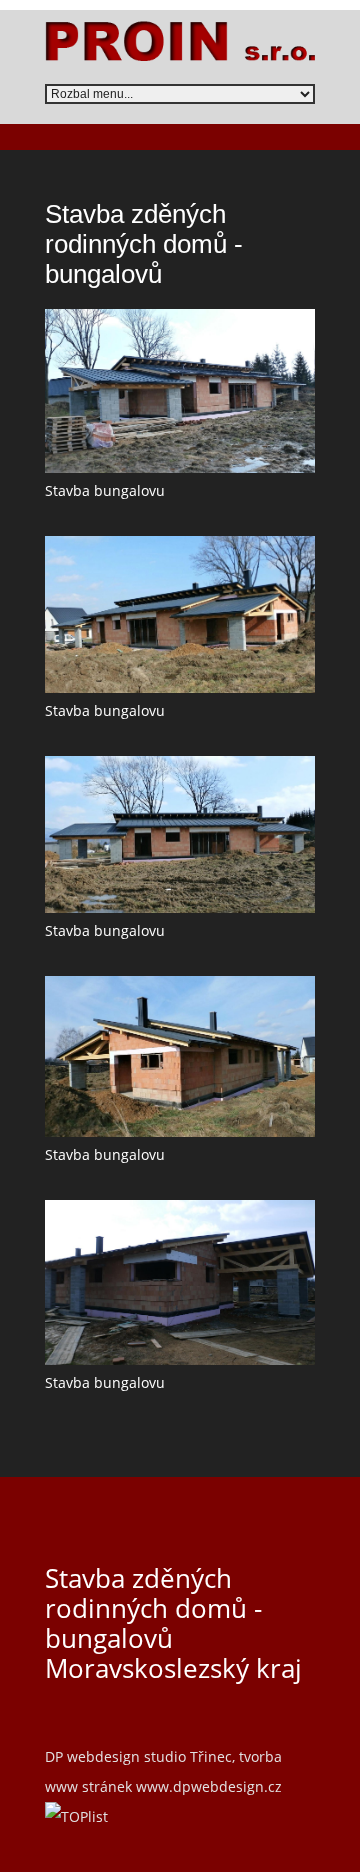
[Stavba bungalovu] (180, 391)
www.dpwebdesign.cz (209, 1786)
